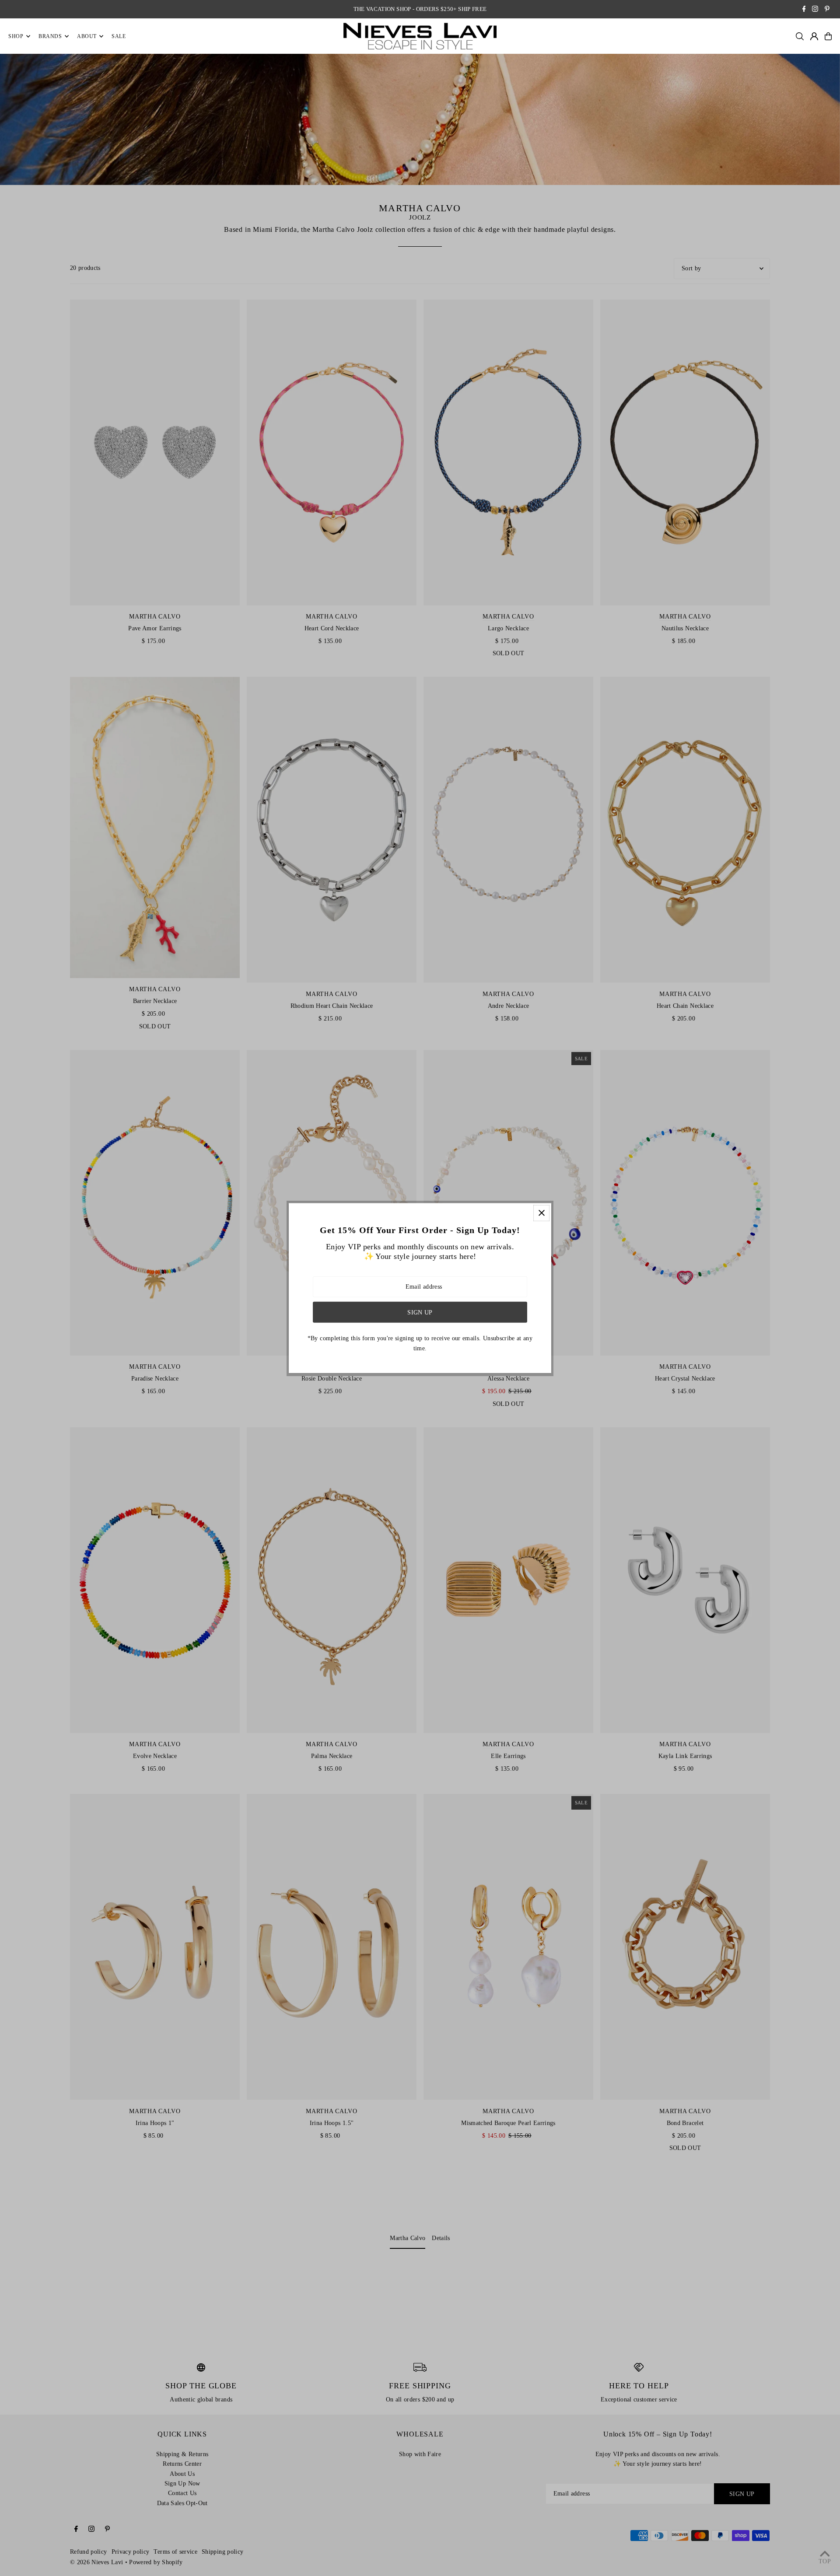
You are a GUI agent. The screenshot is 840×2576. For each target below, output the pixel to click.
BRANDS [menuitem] (50, 36)
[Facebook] (804, 10)
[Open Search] (800, 36)
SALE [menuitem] (119, 36)
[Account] (814, 36)
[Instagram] (815, 10)
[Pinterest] (827, 10)
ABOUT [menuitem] (87, 36)
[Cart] (828, 36)
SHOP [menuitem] (16, 36)
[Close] (541, 1213)
